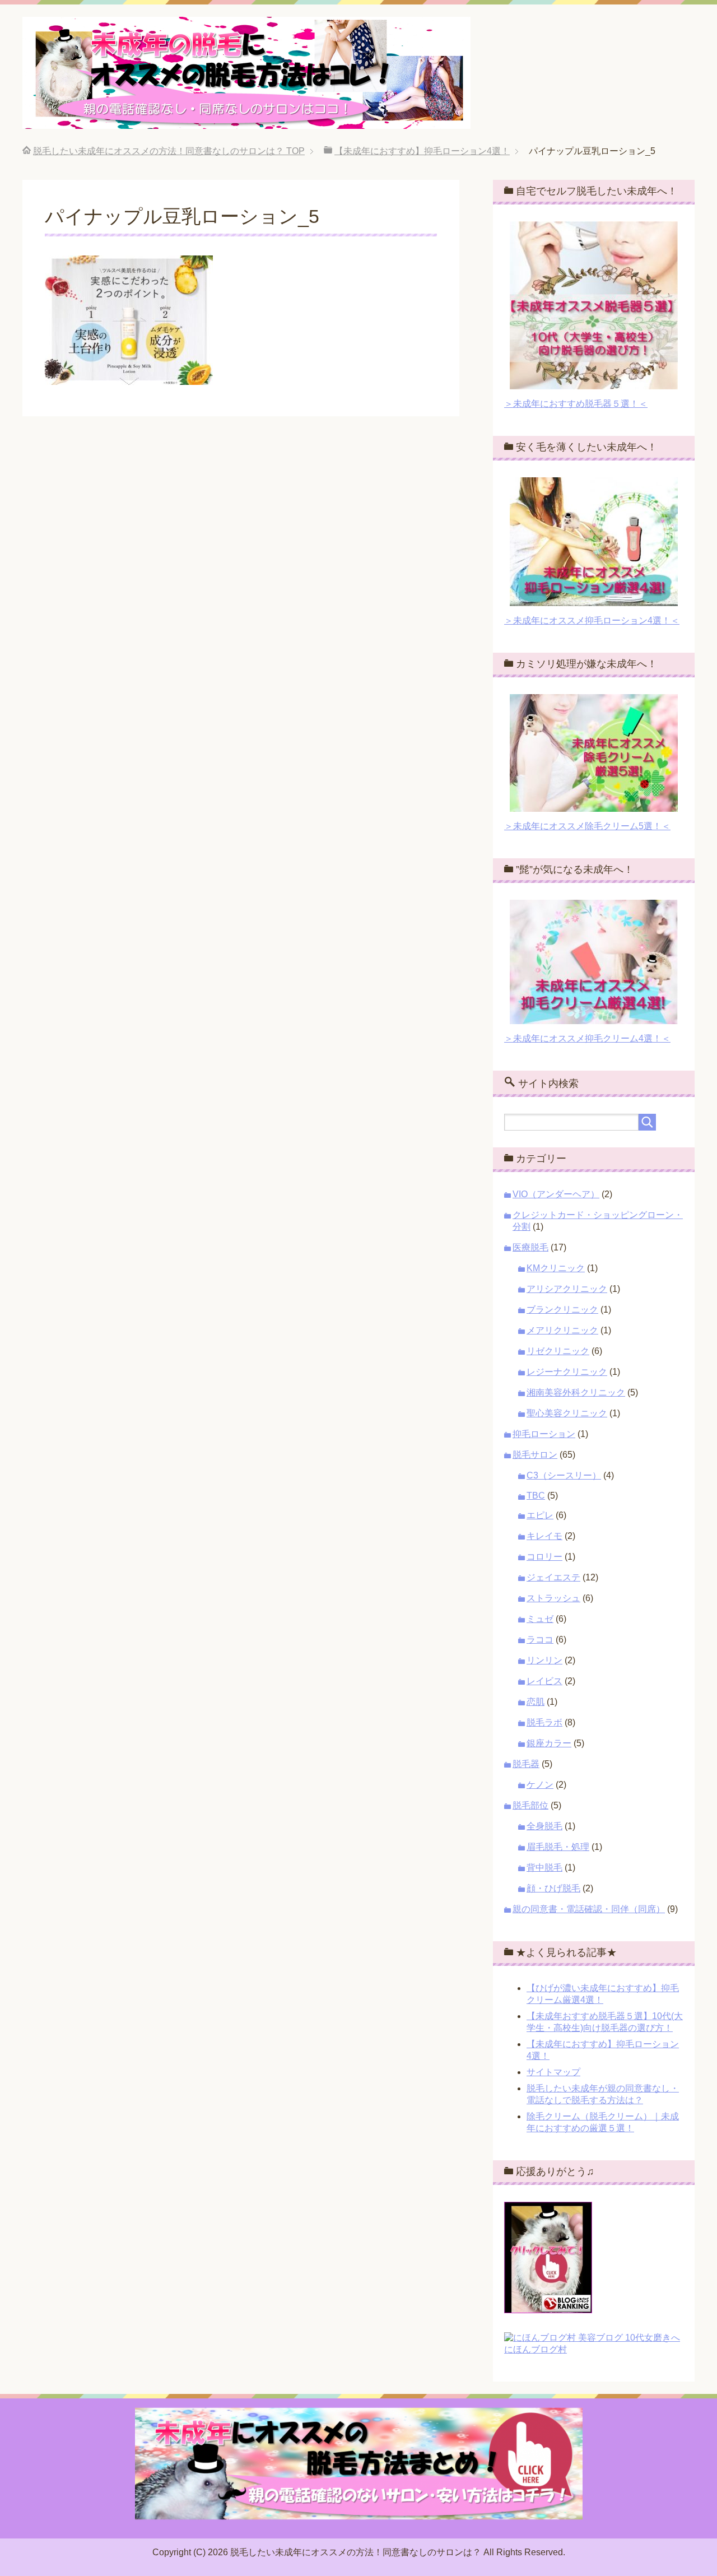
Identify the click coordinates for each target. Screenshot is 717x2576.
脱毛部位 (530, 1805)
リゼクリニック (558, 1351)
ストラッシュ (553, 1598)
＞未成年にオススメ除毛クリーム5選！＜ (587, 826)
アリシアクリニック (567, 1289)
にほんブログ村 (536, 2349)
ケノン (540, 1785)
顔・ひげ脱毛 (553, 1888)
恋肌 (536, 1702)
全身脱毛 (544, 1826)
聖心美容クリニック (567, 1413)
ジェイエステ (553, 1577)
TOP (169, 151)
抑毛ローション (544, 1434)
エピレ (540, 1515)
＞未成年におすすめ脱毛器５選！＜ (576, 404)
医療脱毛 (530, 1247)
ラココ (540, 1640)
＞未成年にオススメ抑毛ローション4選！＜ (592, 620)
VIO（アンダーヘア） (556, 1194)
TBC (536, 1496)
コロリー (544, 1557)
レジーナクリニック (567, 1372)
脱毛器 (526, 1764)
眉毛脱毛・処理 (558, 1847)
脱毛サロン (535, 1455)
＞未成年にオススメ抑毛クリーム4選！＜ (587, 1038)
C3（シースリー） (564, 1475)
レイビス (544, 1681)
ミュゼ (540, 1619)
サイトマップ (553, 2072)
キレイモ (544, 1536)
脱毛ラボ (544, 1722)
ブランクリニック (562, 1310)
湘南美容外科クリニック (576, 1392)
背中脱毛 (544, 1868)
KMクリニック (556, 1268)
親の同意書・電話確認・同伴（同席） (589, 1909)
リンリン (544, 1660)
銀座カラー (549, 1743)
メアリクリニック (562, 1330)
